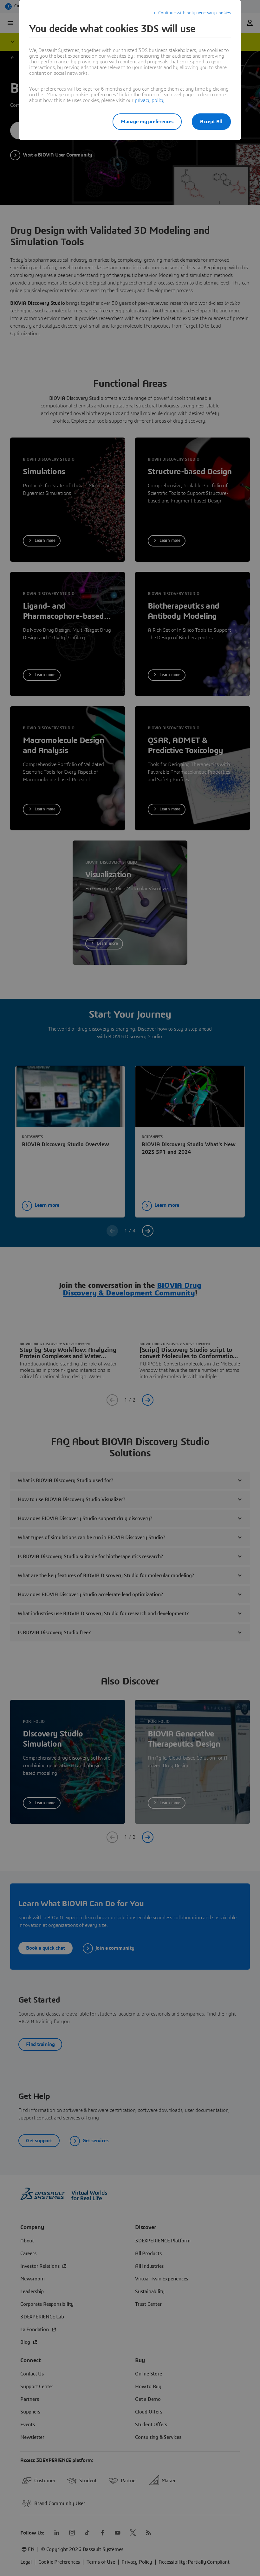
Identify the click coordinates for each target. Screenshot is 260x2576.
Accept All (211, 122)
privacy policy (150, 100)
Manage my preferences (147, 122)
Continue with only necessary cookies (195, 13)
